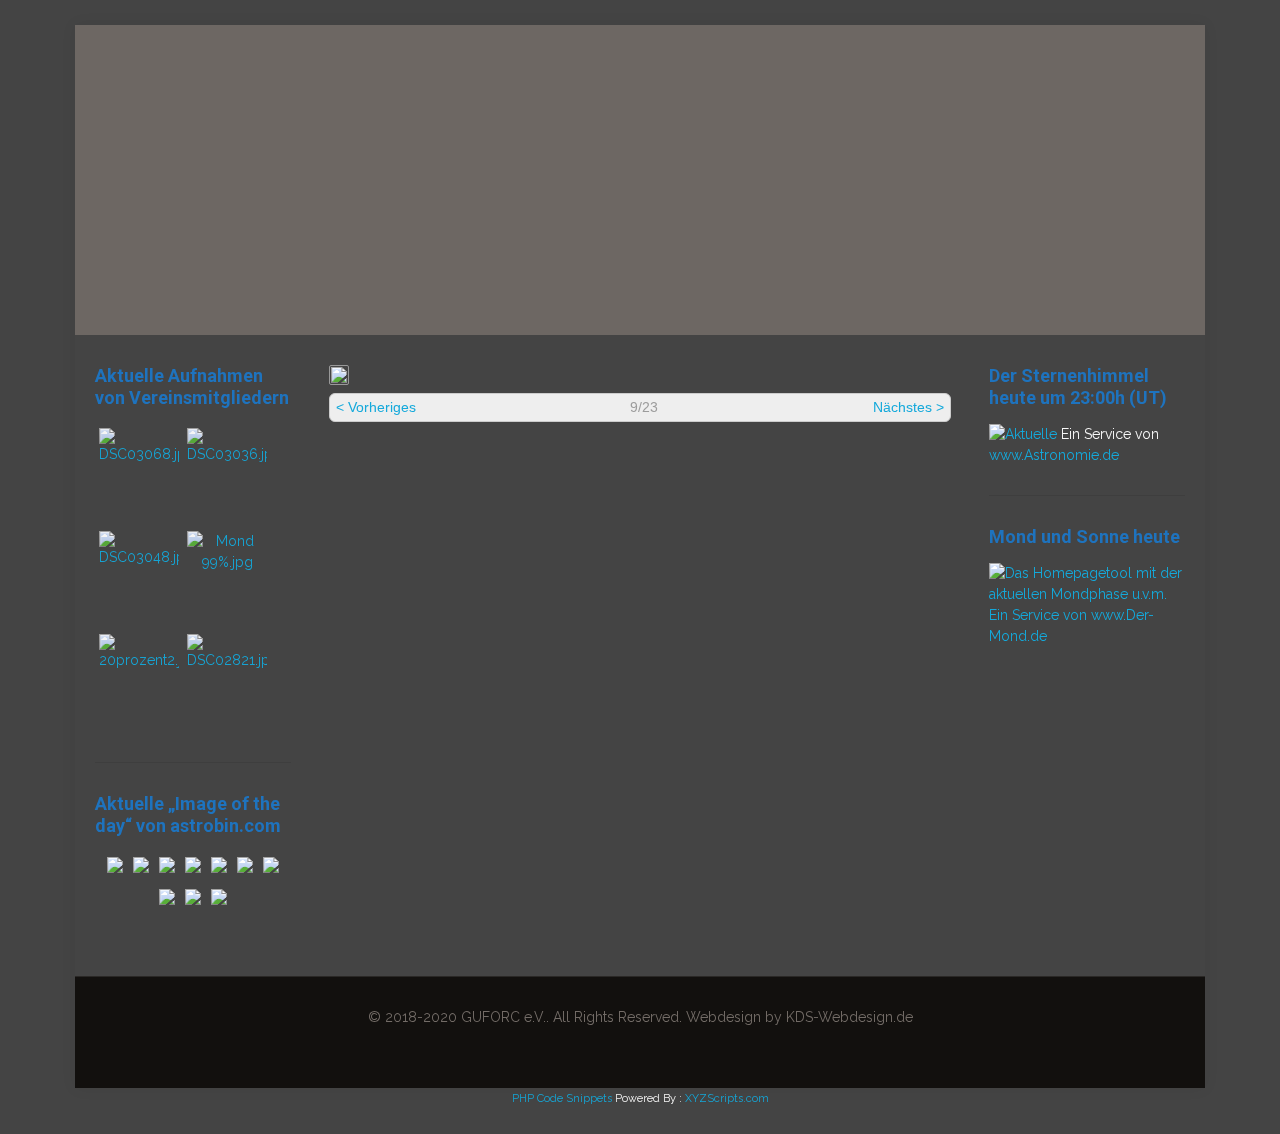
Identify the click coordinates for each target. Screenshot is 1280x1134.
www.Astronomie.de (1054, 455)
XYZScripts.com (727, 1098)
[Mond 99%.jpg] (227, 562)
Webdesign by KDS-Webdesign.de (799, 1017)
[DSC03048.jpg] (139, 557)
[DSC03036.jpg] (227, 454)
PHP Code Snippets (562, 1098)
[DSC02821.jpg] (227, 660)
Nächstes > (908, 407)
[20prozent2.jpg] (139, 660)
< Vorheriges (376, 407)
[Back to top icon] (1184, 1093)
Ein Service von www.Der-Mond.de (1071, 625)
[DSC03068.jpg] (139, 454)
